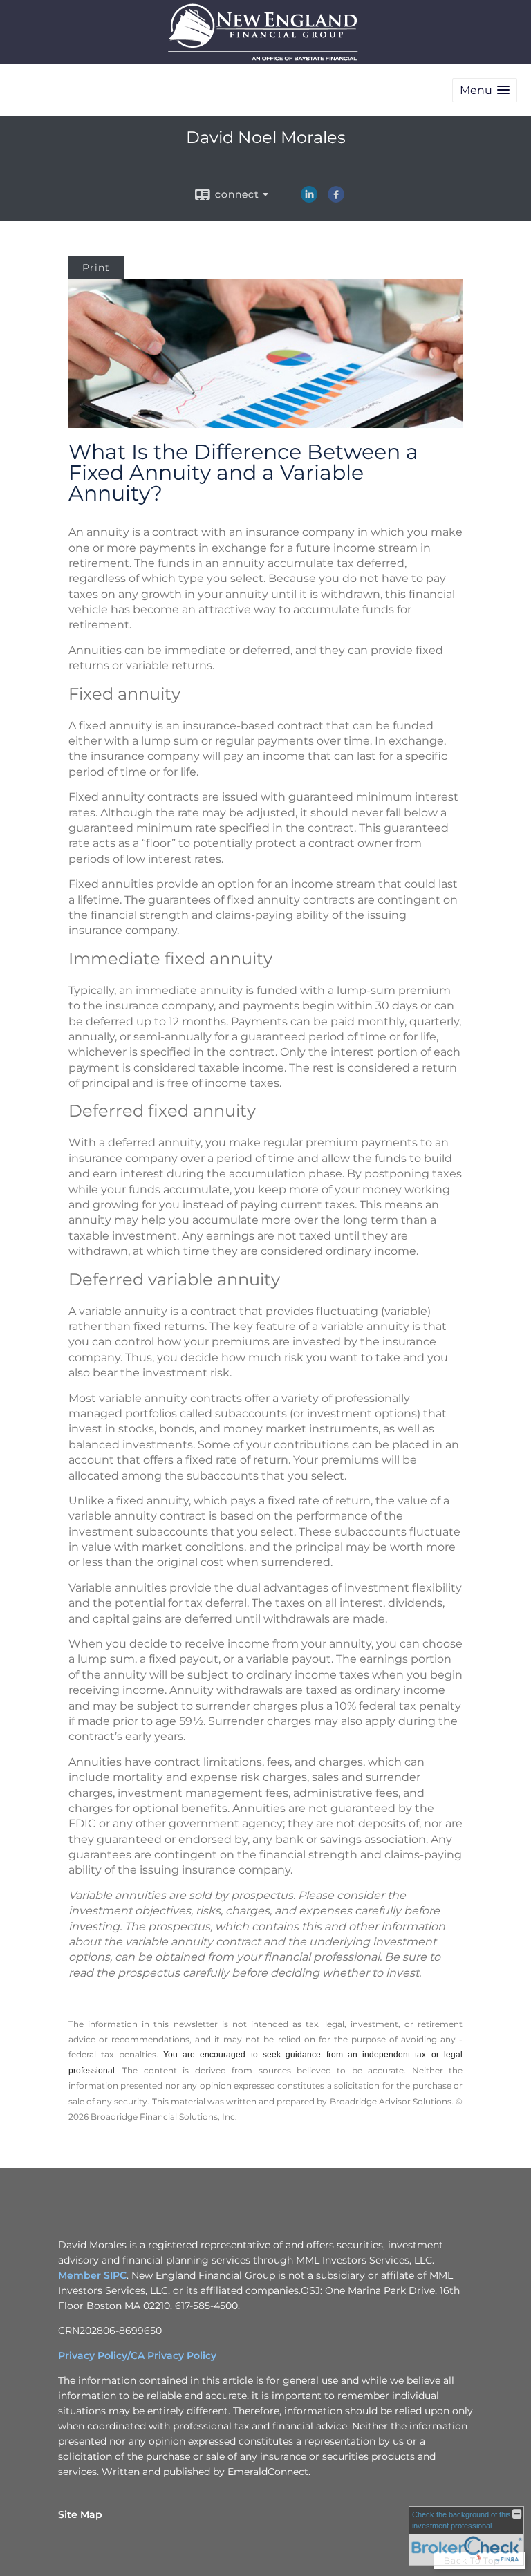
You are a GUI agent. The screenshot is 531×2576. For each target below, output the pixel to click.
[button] (485, 90)
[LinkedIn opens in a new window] (309, 199)
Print (96, 268)
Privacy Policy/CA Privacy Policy (137, 2355)
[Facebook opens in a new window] (336, 199)
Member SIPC (92, 2275)
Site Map (80, 2514)
